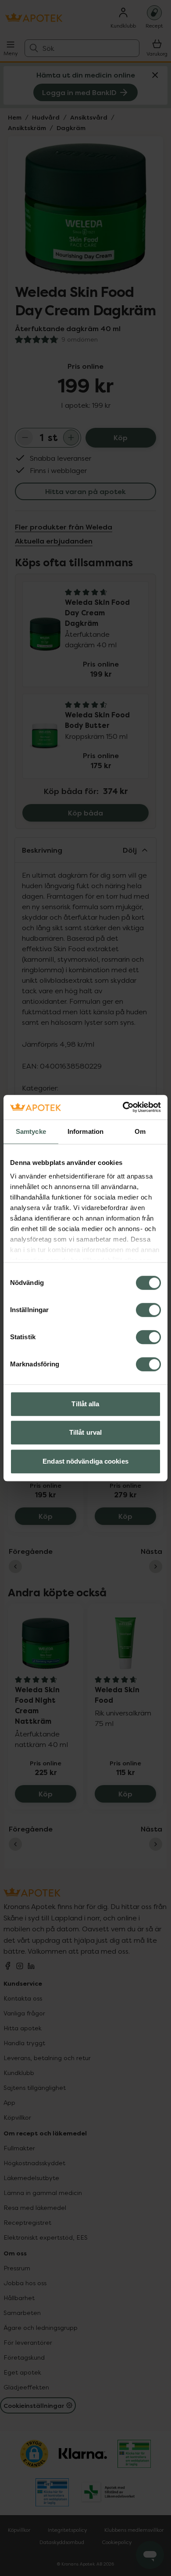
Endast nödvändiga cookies (85, 1461)
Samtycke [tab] (31, 1131)
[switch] (148, 1310)
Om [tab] (140, 1131)
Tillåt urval (85, 1432)
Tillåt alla (85, 1404)
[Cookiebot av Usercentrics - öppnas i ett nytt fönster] (123, 1107)
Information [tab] (85, 1131)
